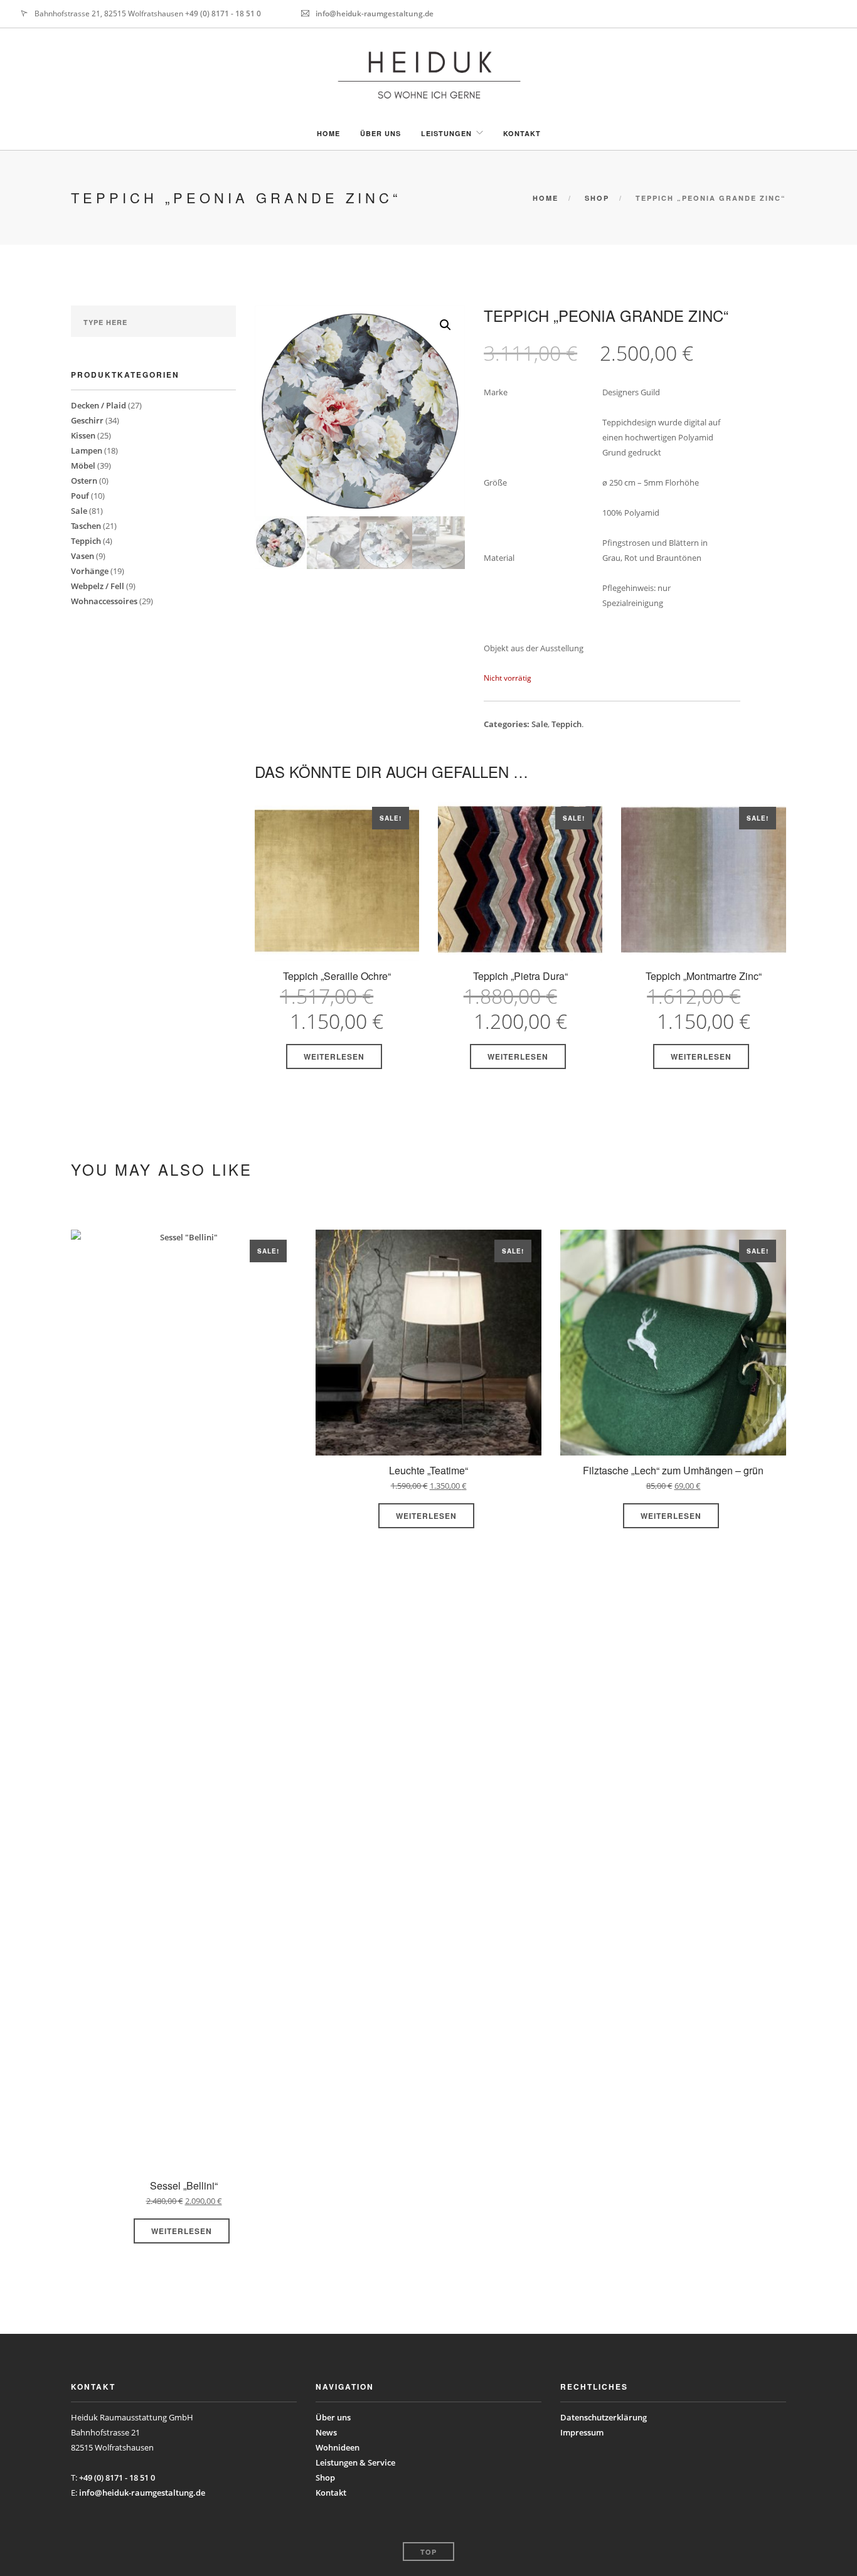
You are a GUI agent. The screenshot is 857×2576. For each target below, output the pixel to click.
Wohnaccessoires (104, 601)
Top (428, 2552)
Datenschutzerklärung (604, 2417)
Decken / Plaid (98, 405)
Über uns (381, 133)
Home (328, 133)
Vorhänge (90, 571)
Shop (597, 198)
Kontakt (522, 133)
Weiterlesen (334, 1056)
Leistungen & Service (355, 2462)
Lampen (87, 450)
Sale (79, 511)
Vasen (83, 556)
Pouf (80, 496)
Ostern (84, 481)
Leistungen (446, 133)
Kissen (83, 435)
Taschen (86, 526)
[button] (445, 325)
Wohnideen (338, 2447)
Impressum (582, 2432)
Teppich (86, 541)
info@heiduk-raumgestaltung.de (375, 13)
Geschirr (87, 420)
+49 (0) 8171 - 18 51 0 (223, 13)
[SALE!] (337, 882)
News (326, 2432)
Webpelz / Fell (98, 586)
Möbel (83, 466)
